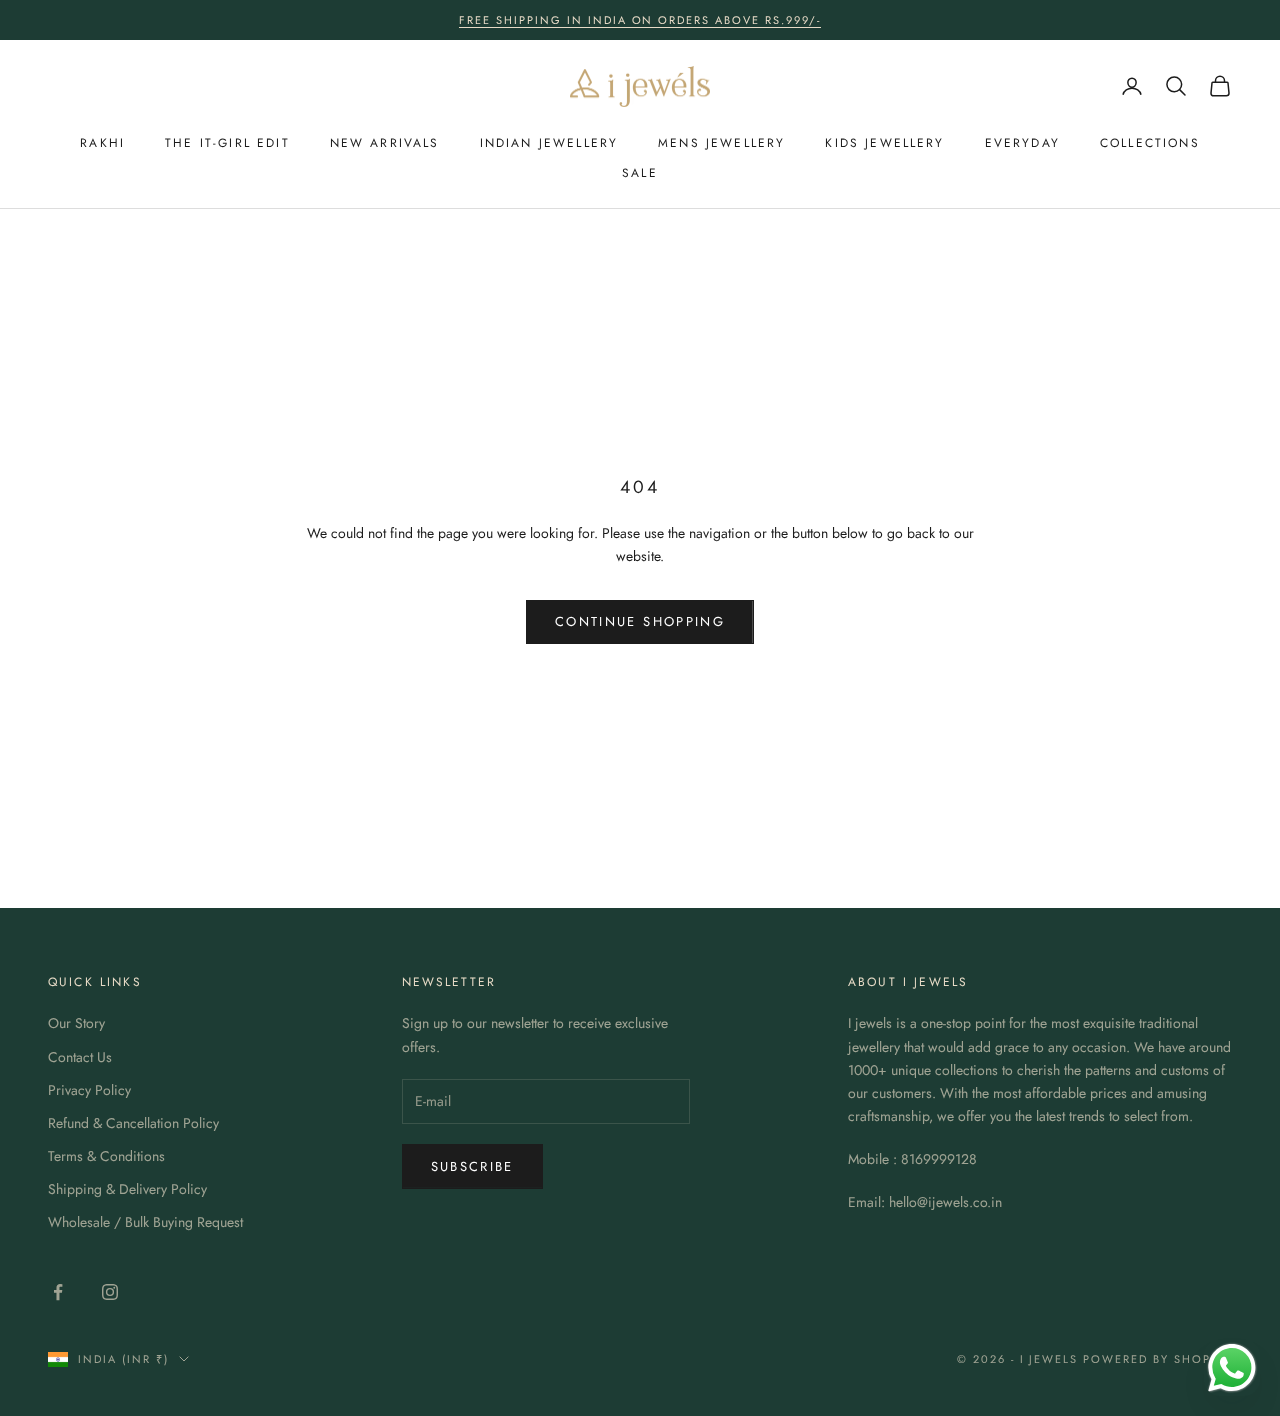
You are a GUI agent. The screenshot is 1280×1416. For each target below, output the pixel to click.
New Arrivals (385, 143)
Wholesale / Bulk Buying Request (145, 1222)
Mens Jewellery (721, 143)
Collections (1150, 143)
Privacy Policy (89, 1090)
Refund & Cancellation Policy (133, 1123)
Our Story (76, 1023)
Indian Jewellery (549, 143)
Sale (640, 173)
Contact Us (80, 1057)
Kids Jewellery (884, 143)
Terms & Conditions (106, 1156)
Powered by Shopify (1157, 1359)
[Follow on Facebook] (58, 1292)
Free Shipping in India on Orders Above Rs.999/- (640, 20)
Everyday (1022, 143)
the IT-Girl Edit (227, 143)
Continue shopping (640, 621)
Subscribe (472, 1166)
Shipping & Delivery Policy (127, 1189)
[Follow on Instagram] (110, 1292)
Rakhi (102, 143)
